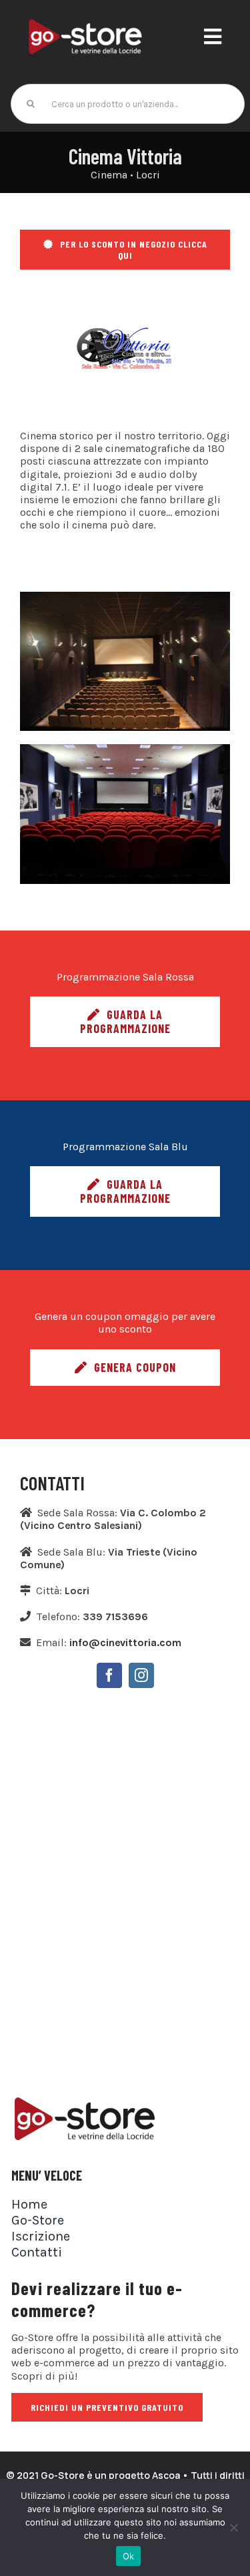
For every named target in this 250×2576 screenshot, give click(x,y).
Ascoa (166, 2475)
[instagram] (141, 1675)
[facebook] (109, 1675)
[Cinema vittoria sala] (125, 749)
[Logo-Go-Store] (85, 22)
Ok (129, 2556)
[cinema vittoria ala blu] (125, 597)
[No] (233, 2527)
